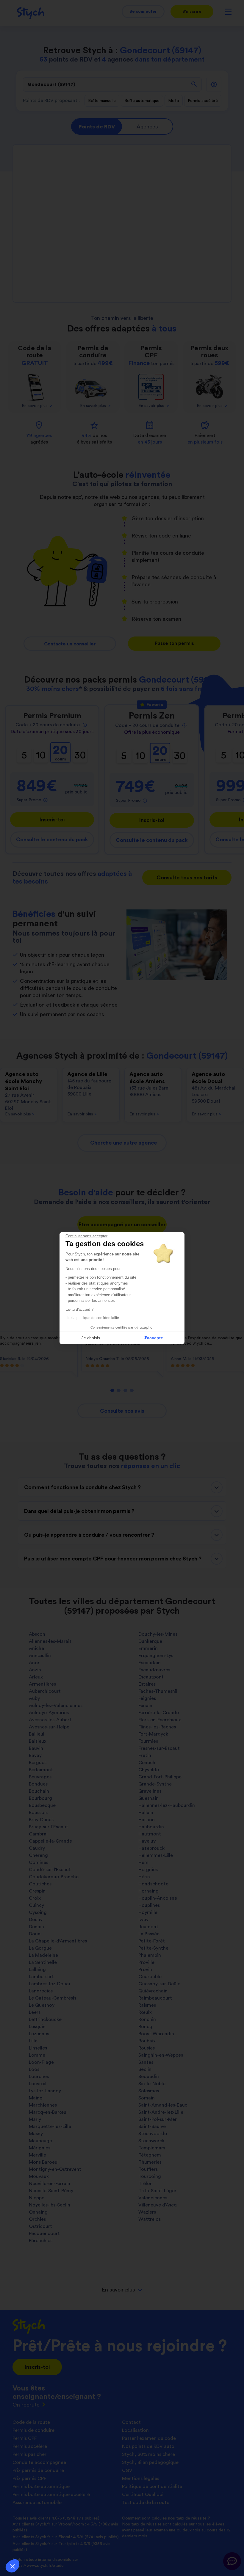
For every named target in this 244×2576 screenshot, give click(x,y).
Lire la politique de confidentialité (92, 1318)
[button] (12, 2566)
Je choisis (91, 1338)
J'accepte (153, 1338)
